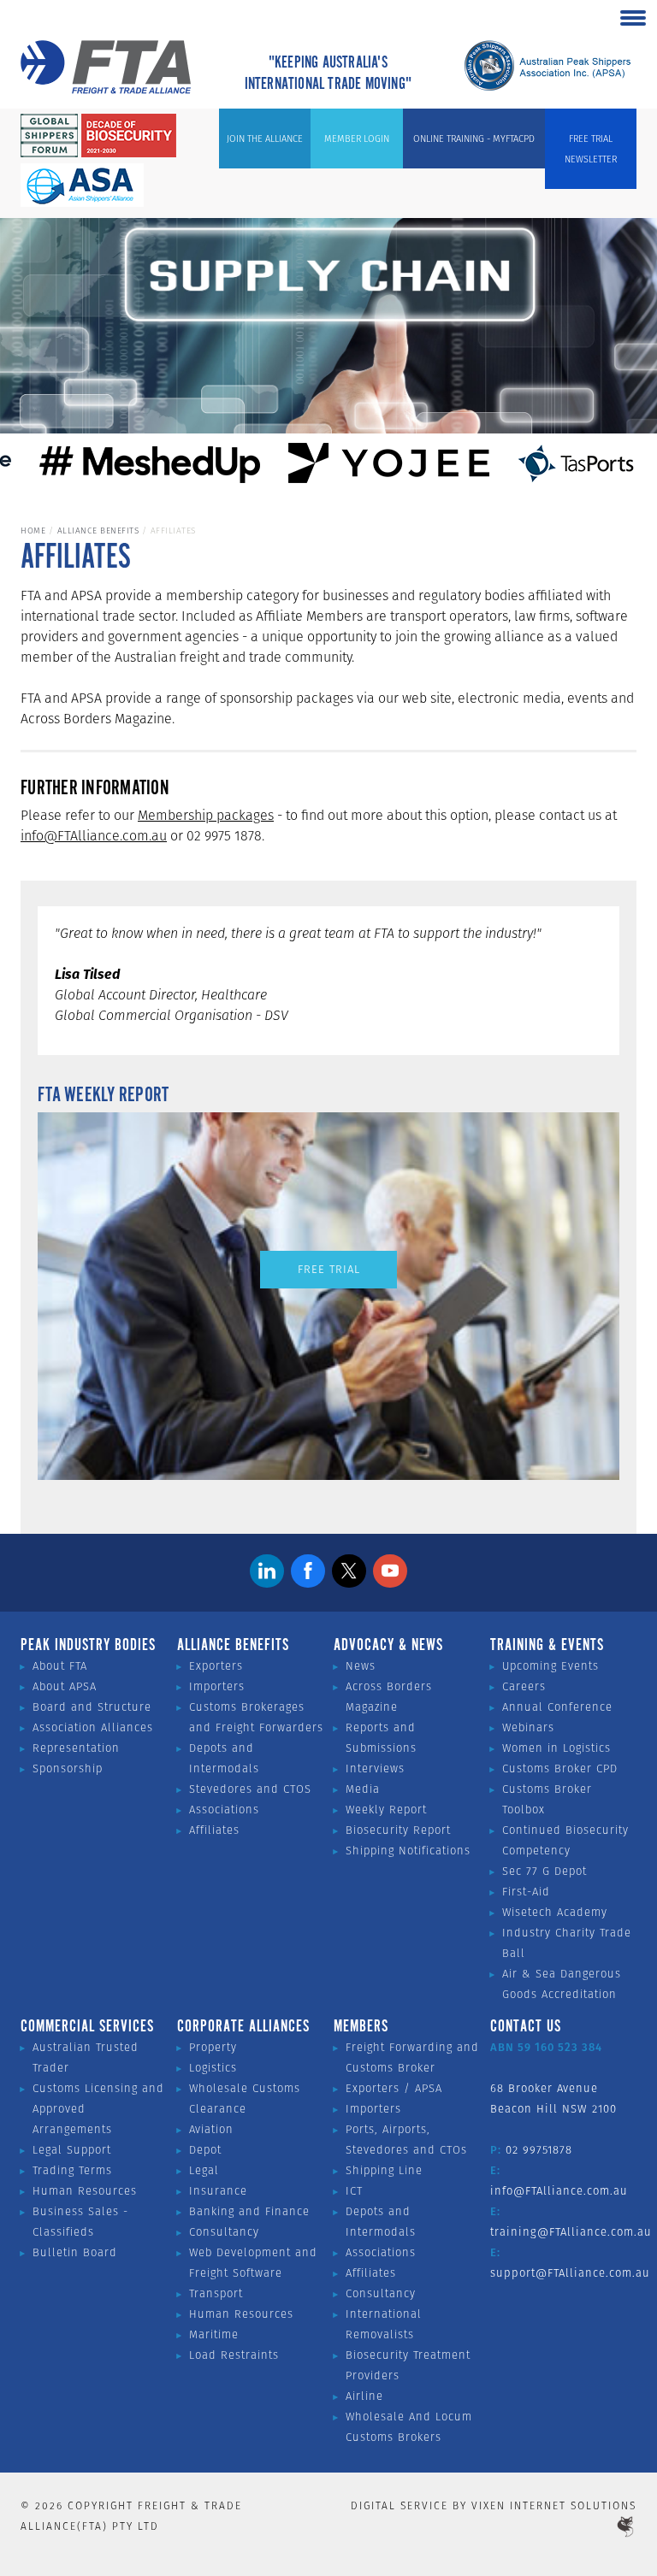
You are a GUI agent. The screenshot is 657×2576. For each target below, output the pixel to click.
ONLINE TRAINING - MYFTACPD (474, 139)
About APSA (65, 1686)
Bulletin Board (75, 2252)
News (361, 1666)
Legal (204, 2170)
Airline (364, 2396)
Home (33, 531)
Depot (205, 2150)
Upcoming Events (550, 1666)
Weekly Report (386, 1810)
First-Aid (526, 1892)
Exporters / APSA (394, 2088)
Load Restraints (234, 2355)
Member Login (357, 139)
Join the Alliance (265, 139)
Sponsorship (68, 1768)
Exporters (216, 1666)
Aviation (211, 2129)
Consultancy (224, 2232)
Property (213, 2047)
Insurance (218, 2191)
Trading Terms (72, 2170)
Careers (524, 1686)
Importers (217, 1686)
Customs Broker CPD (560, 1768)
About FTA (60, 1666)
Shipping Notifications (408, 1851)
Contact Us (526, 2027)
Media (363, 1789)
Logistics (213, 2068)
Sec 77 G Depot (545, 1871)
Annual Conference (557, 1707)
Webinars (528, 1727)
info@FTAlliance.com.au (94, 836)
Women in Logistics (556, 1748)
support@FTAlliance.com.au (570, 2273)
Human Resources (85, 2191)
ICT (354, 2191)
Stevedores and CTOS (250, 1789)
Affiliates (214, 1830)
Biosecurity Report (398, 1830)
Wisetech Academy (555, 1912)
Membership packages (206, 815)
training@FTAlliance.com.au (571, 2232)
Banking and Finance (249, 2211)
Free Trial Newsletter (591, 149)
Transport (216, 2293)
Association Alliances (93, 1727)
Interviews (375, 1768)
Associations (224, 1810)
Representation (76, 1748)
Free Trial (329, 1269)
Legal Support (72, 2150)
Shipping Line (384, 2170)
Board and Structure (92, 1707)
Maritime (214, 2334)
